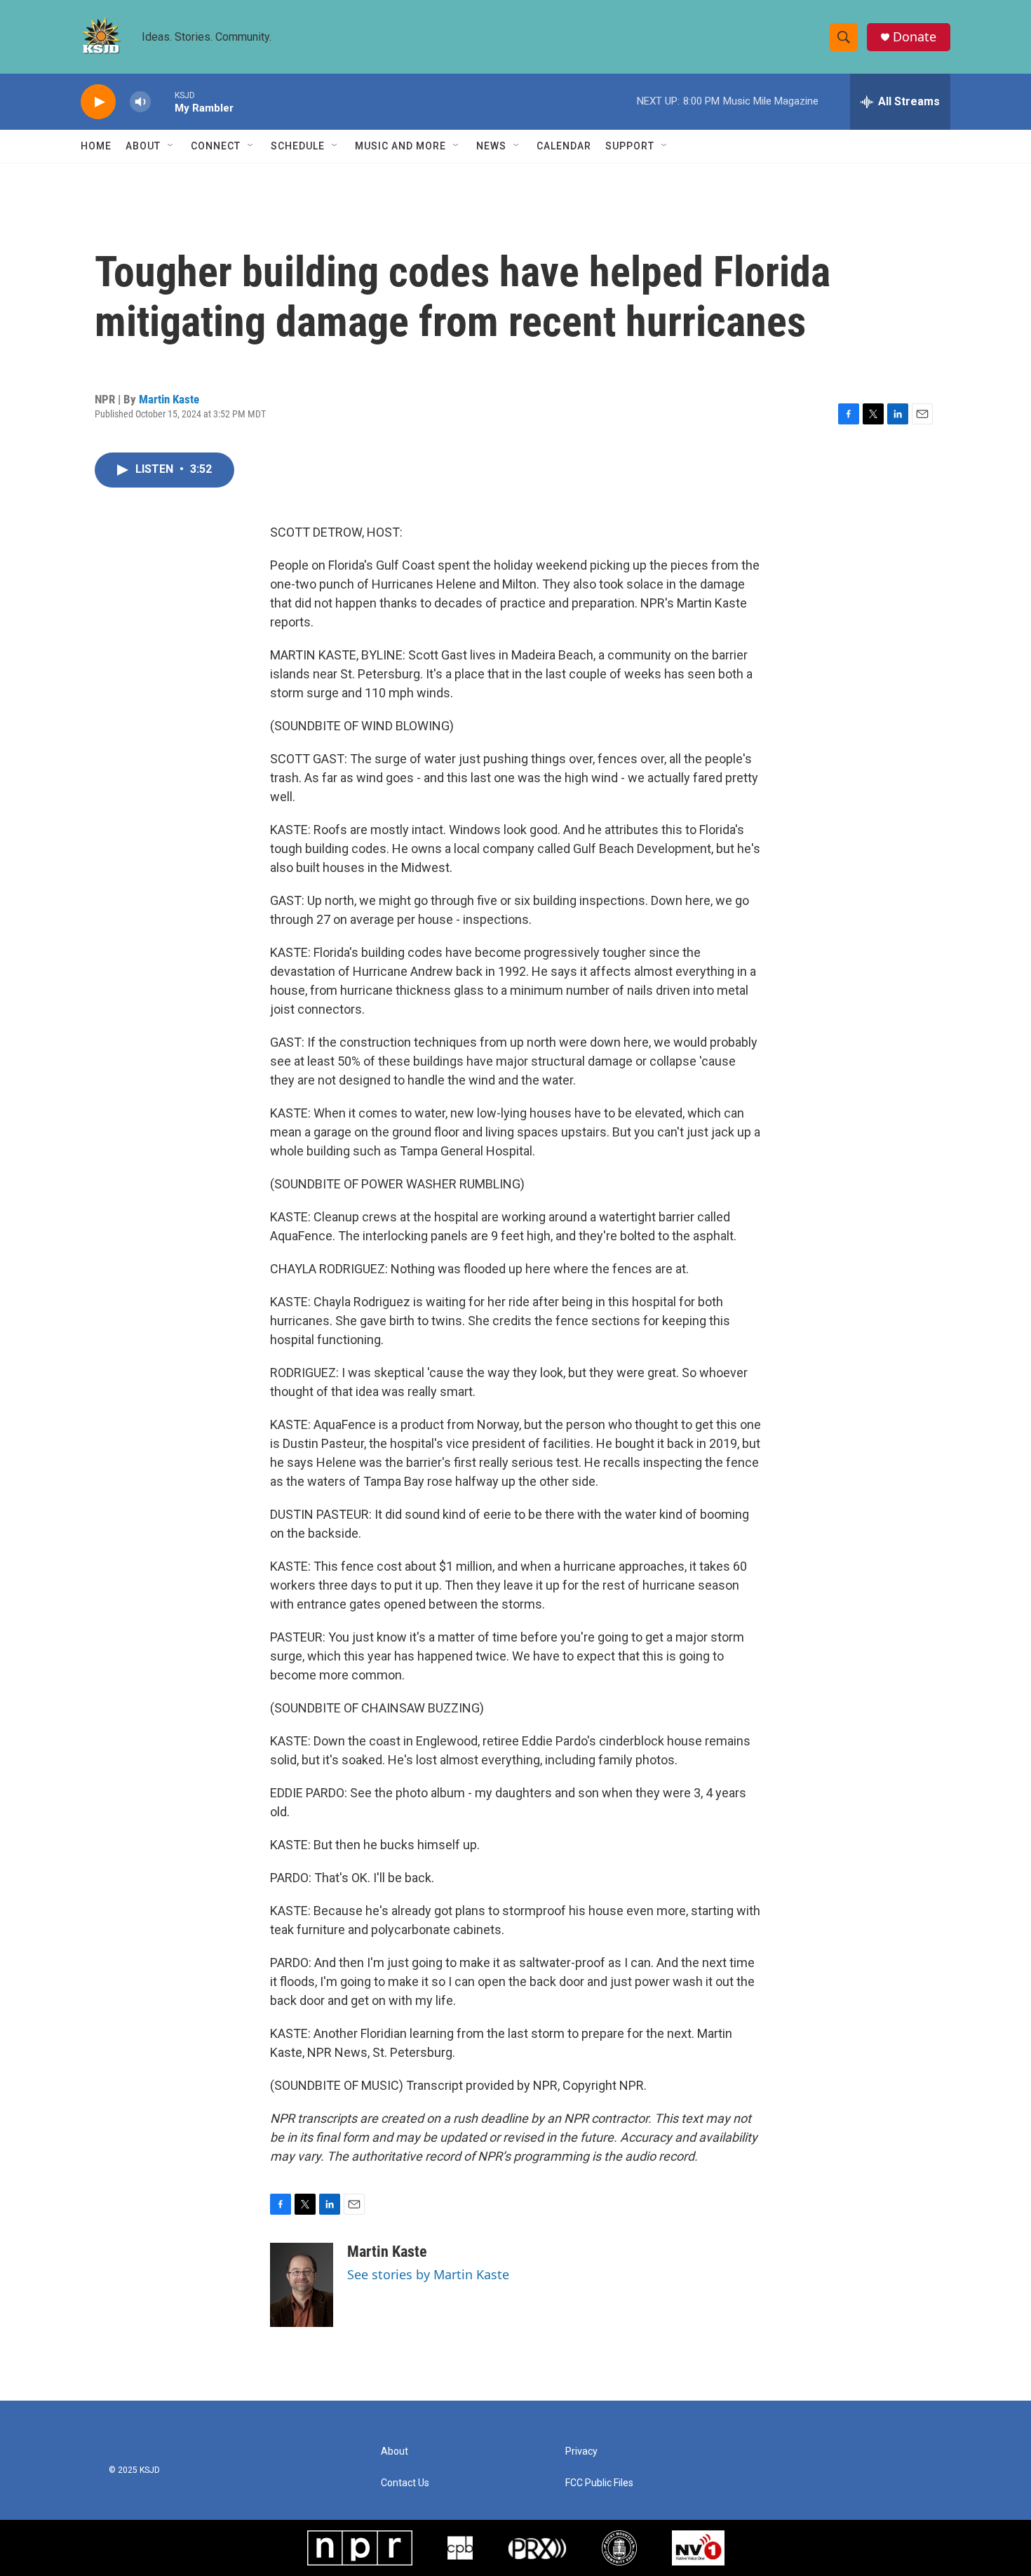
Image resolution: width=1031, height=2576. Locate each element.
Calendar (564, 146)
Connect (216, 146)
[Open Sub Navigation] (171, 146)
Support (630, 146)
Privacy (581, 2451)
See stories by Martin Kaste (428, 2274)
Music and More (400, 146)
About (143, 146)
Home (96, 146)
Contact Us (405, 2483)
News (491, 146)
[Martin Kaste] (302, 2285)
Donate (915, 37)
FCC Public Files (599, 2483)
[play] (98, 102)
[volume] (140, 102)
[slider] (163, 101)
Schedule (298, 146)
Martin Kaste (169, 399)
